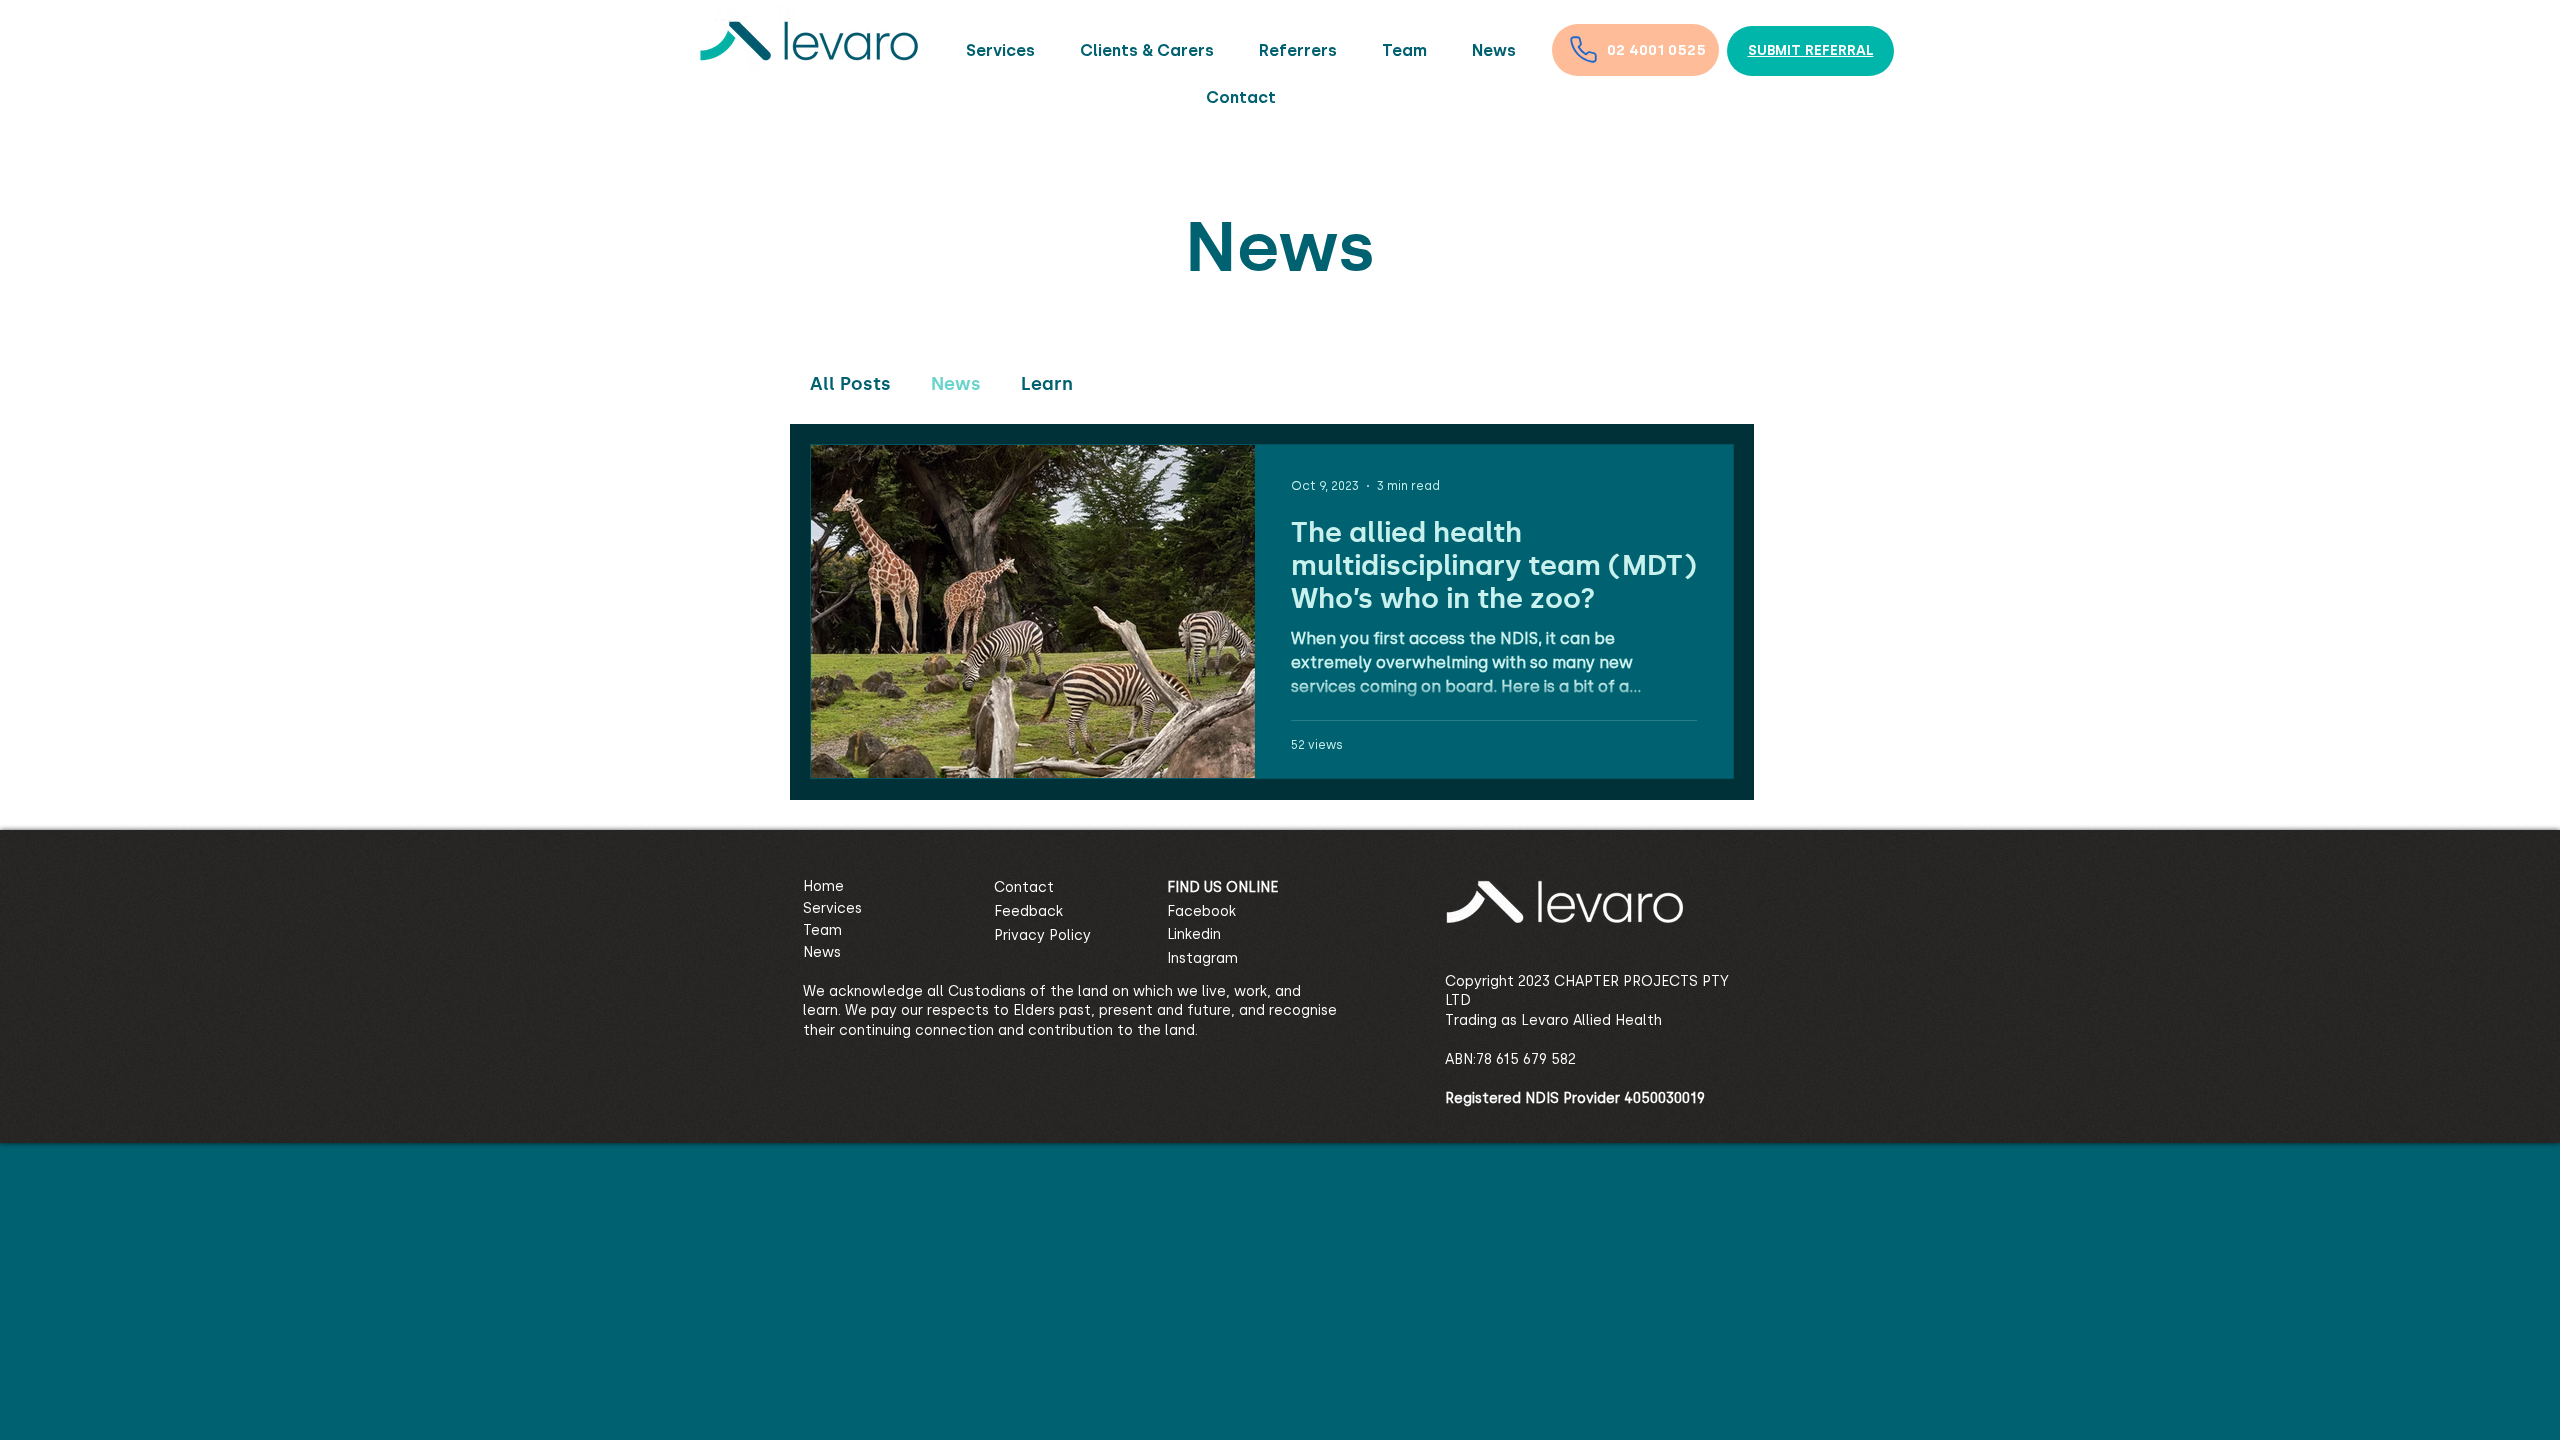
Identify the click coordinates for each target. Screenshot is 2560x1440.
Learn (1047, 384)
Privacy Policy (1042, 935)
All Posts (850, 384)
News (956, 384)
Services (832, 908)
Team (822, 930)
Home (823, 886)
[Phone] (1583, 49)
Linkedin (1194, 934)
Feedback (1028, 911)
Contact (1024, 887)
